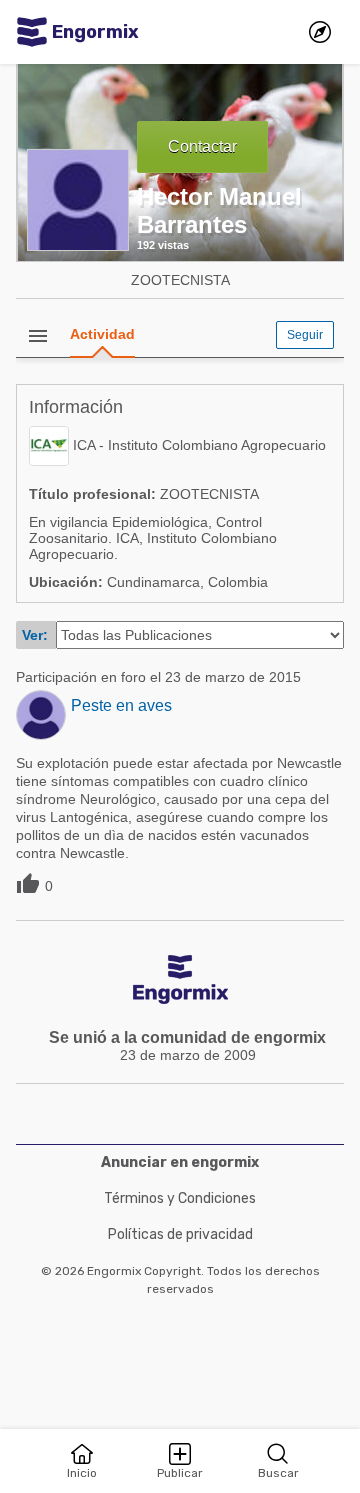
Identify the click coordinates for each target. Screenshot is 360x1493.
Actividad (102, 334)
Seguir (305, 335)
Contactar (202, 146)
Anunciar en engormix (180, 1162)
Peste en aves (121, 705)
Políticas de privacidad (180, 1234)
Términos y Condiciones (180, 1198)
